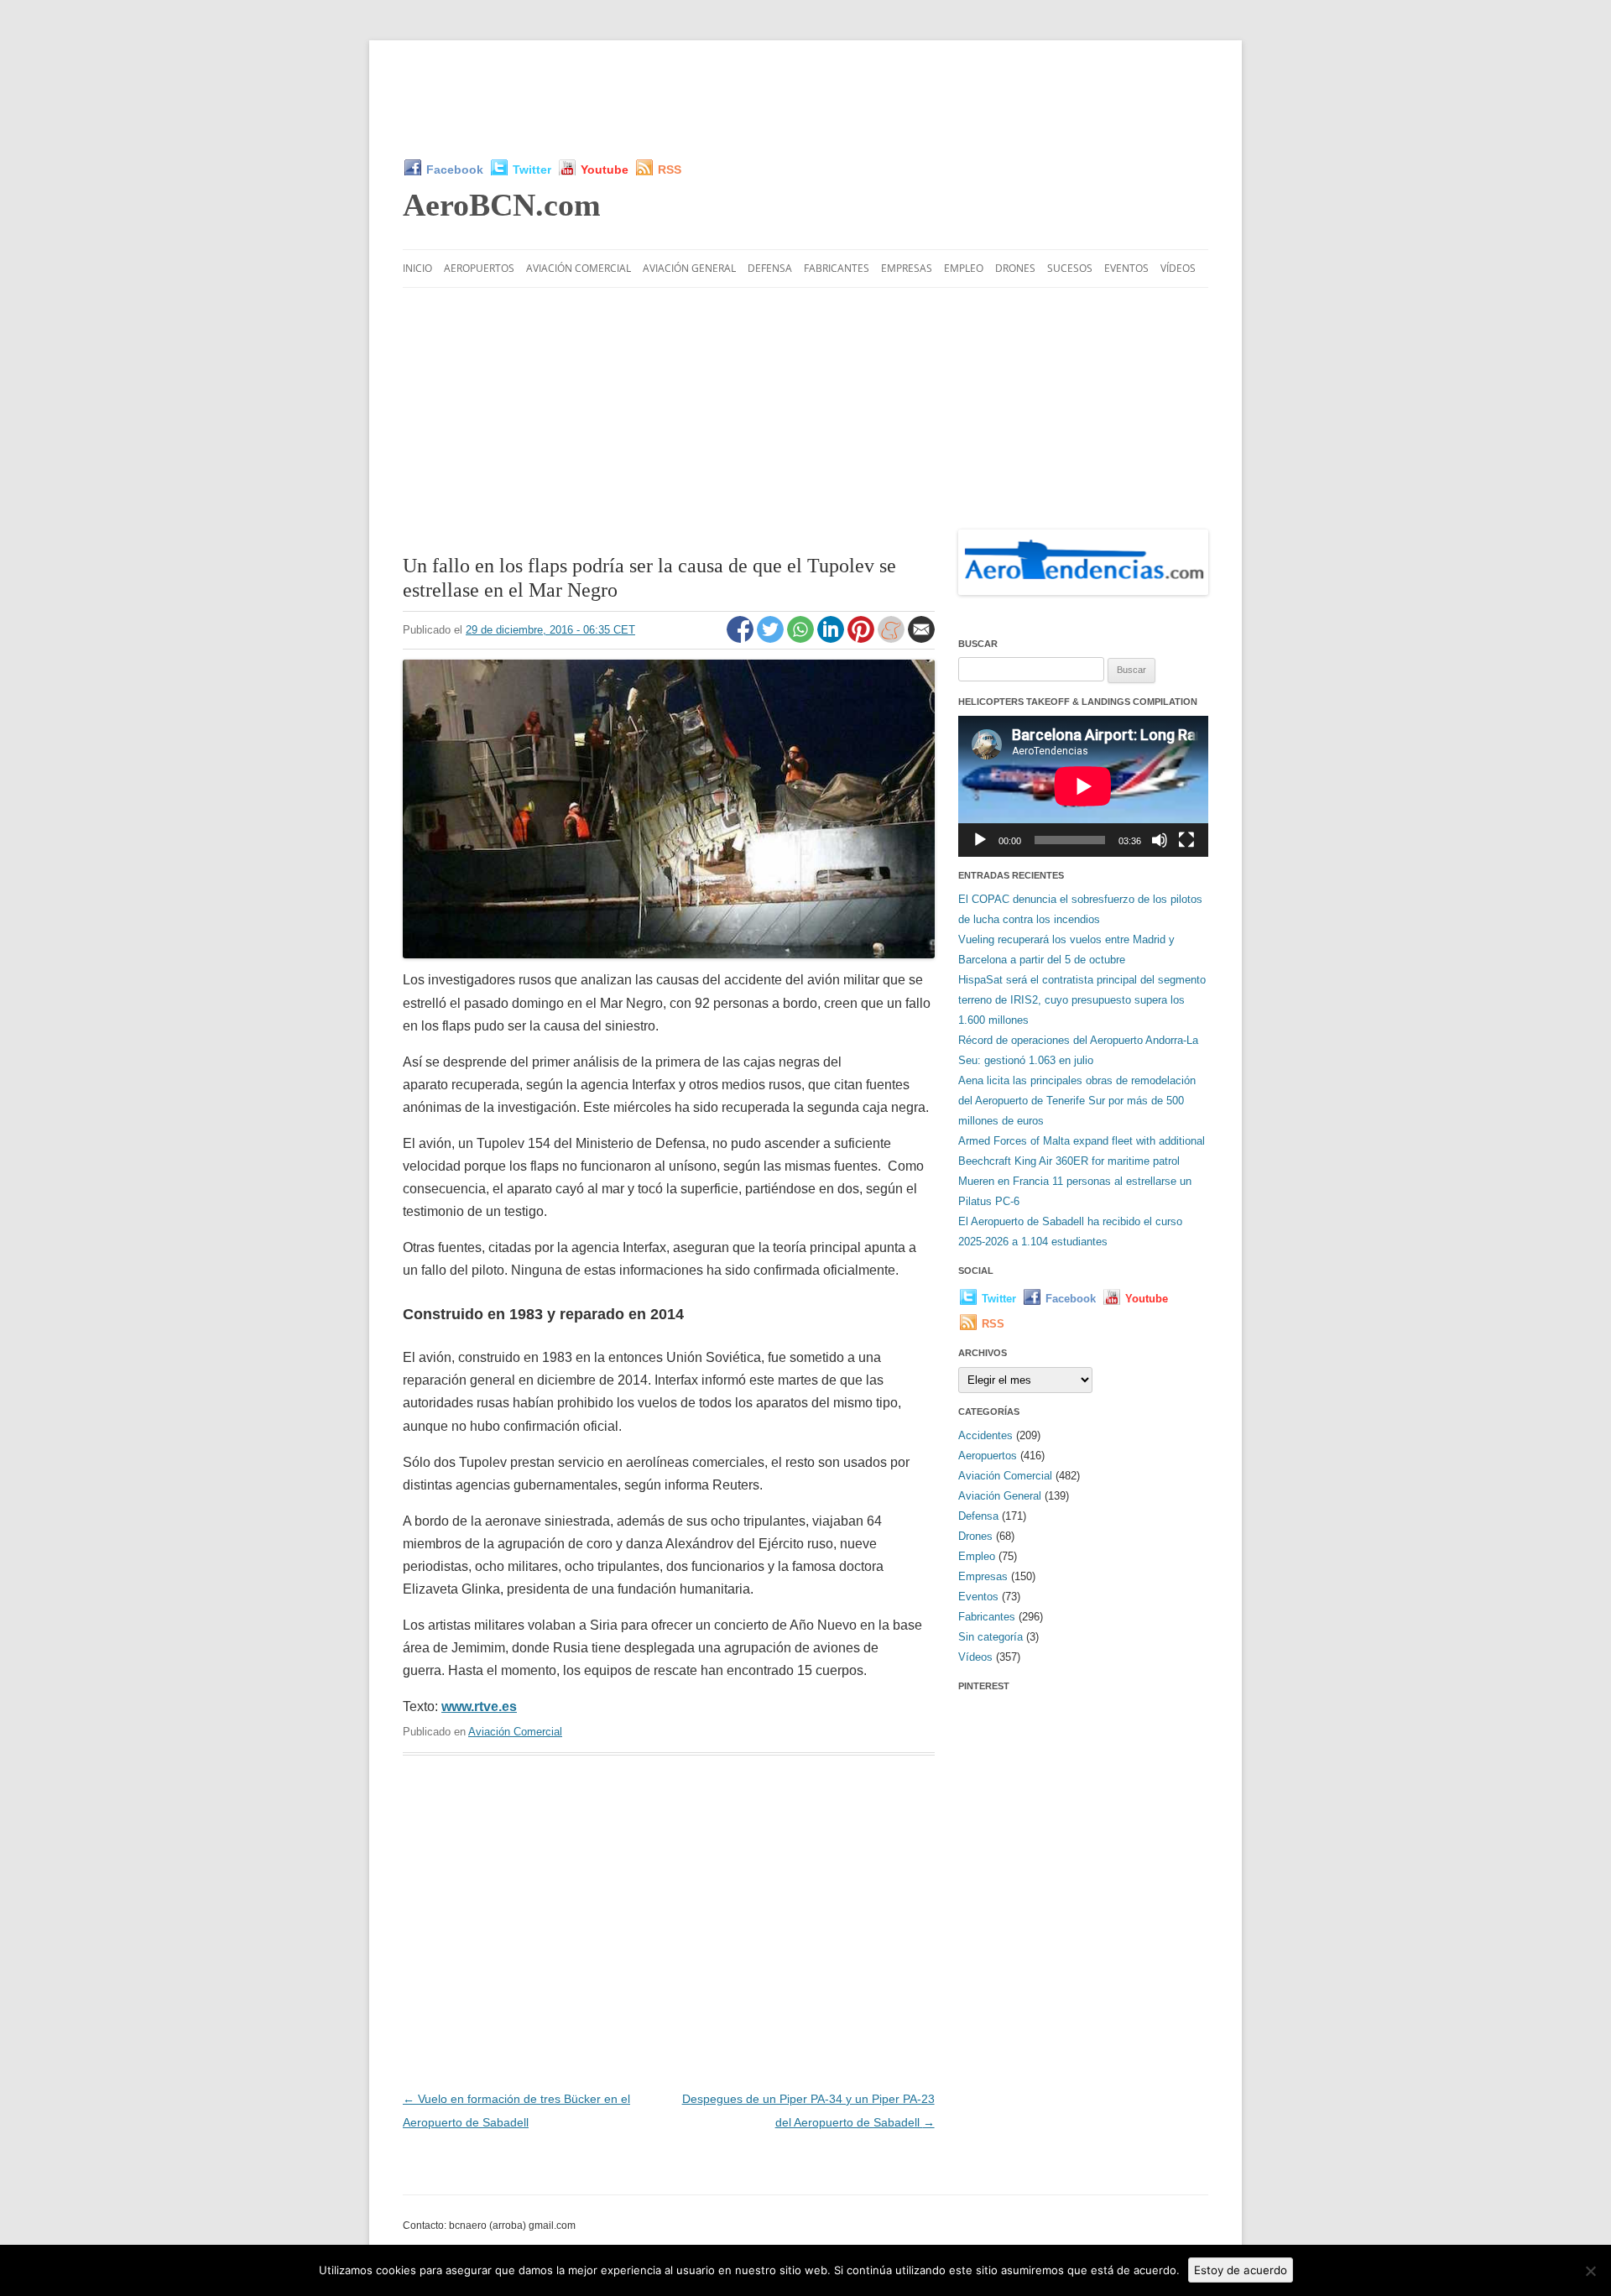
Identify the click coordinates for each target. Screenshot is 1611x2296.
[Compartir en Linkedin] (832, 639)
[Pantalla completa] (1186, 840)
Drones (1015, 268)
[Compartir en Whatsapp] (802, 639)
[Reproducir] (980, 840)
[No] (1590, 2271)
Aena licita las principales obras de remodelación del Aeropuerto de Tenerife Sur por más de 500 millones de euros (1077, 1101)
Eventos (1126, 268)
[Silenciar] (1160, 840)
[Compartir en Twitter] (772, 639)
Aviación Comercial (579, 268)
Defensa (770, 268)
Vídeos (1178, 268)
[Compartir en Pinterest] (863, 639)
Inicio (417, 268)
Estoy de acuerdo (1241, 2270)
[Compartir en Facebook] (742, 639)
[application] (1083, 786)
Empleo (964, 268)
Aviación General (689, 268)
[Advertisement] (805, 99)
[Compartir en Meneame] (893, 639)
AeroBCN (502, 205)
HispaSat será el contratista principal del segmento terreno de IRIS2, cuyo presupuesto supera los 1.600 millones (1082, 1000)
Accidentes (985, 1435)
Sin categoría (991, 1637)
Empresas (907, 268)
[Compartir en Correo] (921, 639)
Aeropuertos (479, 268)
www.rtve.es (479, 1706)
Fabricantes (837, 268)
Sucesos (1070, 268)
